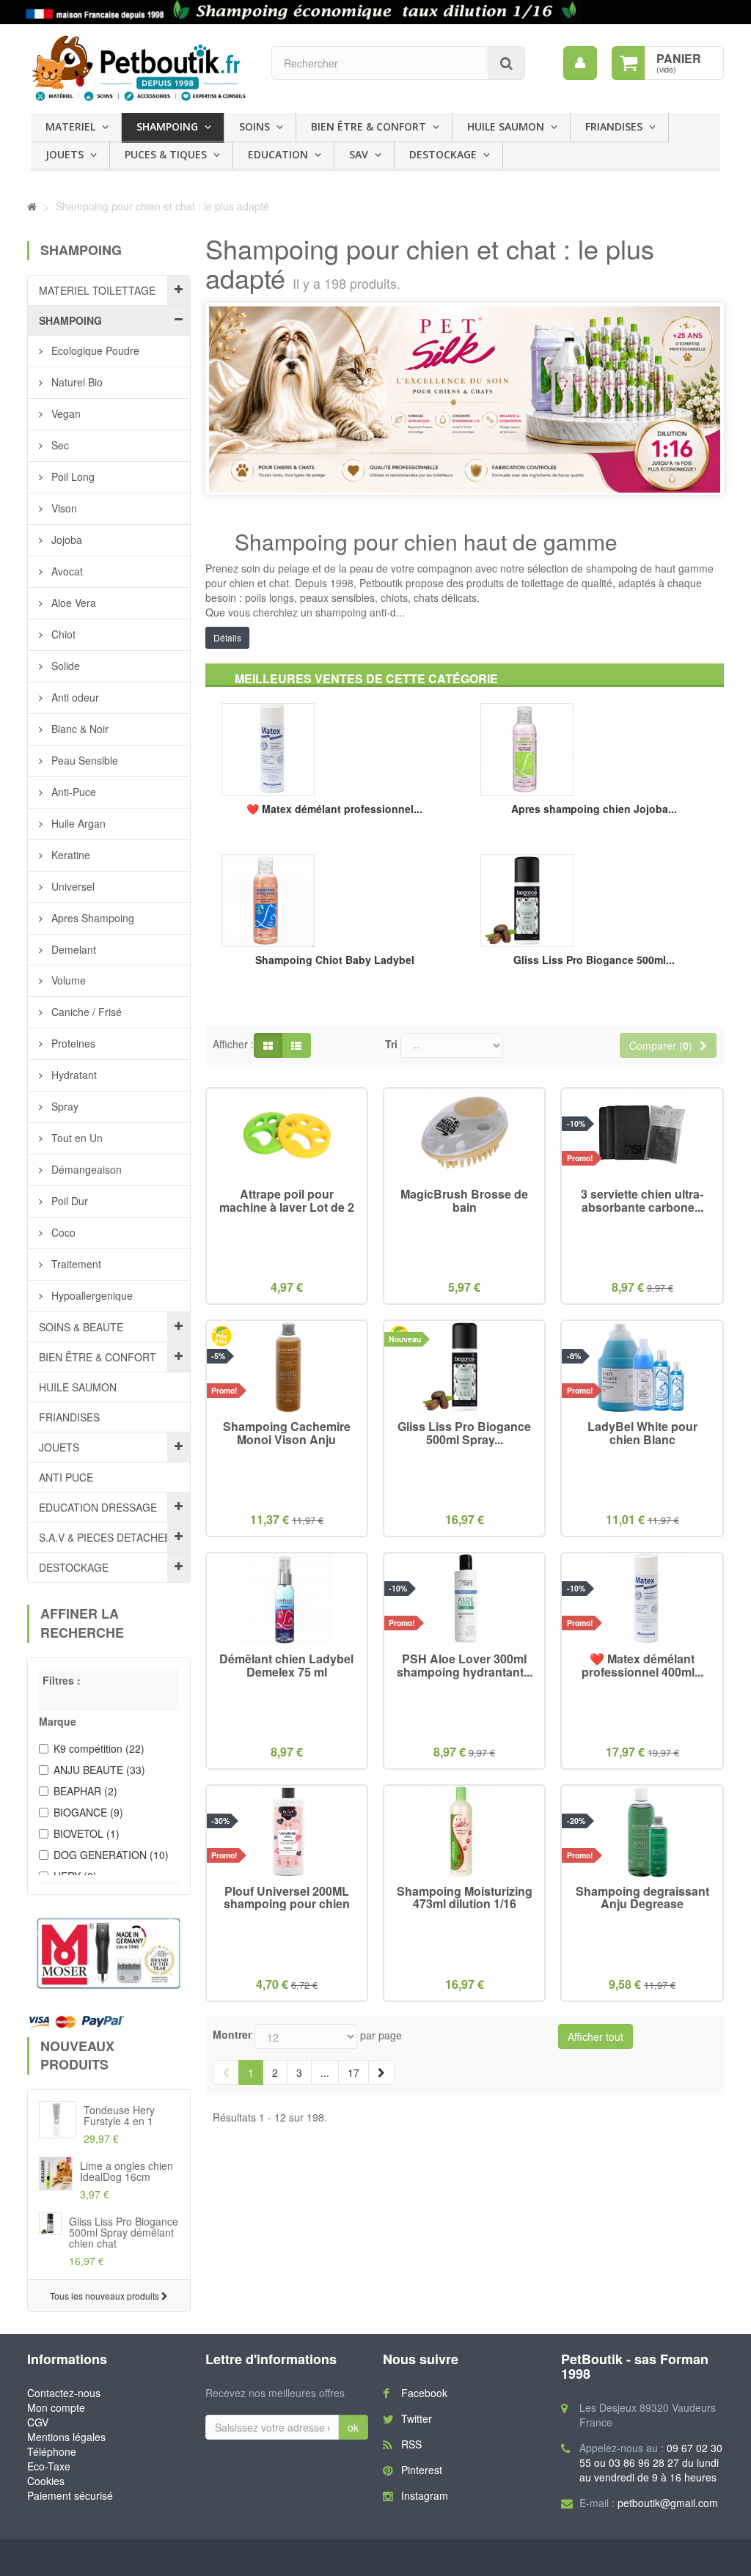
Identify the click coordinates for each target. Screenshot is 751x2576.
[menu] (580, 63)
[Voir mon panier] (629, 63)
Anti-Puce (72, 792)
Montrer (232, 2034)
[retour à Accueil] (32, 206)
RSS (411, 2444)
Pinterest (422, 2470)
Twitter (417, 2418)
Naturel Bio (76, 382)
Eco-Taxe (49, 2466)
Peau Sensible (83, 760)
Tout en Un (76, 1138)
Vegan (65, 413)
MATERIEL (70, 126)
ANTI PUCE (66, 1477)
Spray (63, 1106)
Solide (64, 666)
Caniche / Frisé (85, 1012)
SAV (359, 154)
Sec (59, 445)
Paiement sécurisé (70, 2495)
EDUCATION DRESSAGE (98, 1507)
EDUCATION (278, 154)
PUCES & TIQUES (166, 154)
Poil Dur (68, 1201)
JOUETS (65, 154)
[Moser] (109, 1954)
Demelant (72, 949)
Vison (63, 508)
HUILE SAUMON (506, 126)
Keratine (69, 855)
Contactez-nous (64, 2393)
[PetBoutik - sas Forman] (138, 69)
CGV (38, 2422)
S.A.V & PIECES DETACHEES (108, 1537)
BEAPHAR (85, 1791)
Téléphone (52, 2451)
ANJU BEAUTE (99, 1770)
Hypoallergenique (91, 1295)
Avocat (66, 571)
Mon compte (56, 2407)
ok (353, 2427)
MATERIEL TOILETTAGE (97, 290)
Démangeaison (85, 1169)
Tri (391, 1044)
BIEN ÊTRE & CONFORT (369, 126)
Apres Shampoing (91, 918)
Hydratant (73, 1075)
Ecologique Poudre (94, 350)
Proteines (72, 1043)
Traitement (75, 1264)
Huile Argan (77, 823)
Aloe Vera (72, 603)
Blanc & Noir (78, 729)
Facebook (424, 2393)
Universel (72, 886)
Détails (227, 637)
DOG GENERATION (111, 1855)
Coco (62, 1232)
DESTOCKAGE (443, 154)
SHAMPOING (167, 126)
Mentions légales (66, 2437)
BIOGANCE (88, 1812)
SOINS (254, 126)
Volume (67, 980)
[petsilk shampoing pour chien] (375, 12)
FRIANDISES (614, 126)
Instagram (425, 2495)
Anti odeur (74, 697)
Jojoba (65, 540)
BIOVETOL (87, 1833)
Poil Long (72, 476)
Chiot (62, 634)
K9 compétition (99, 1748)
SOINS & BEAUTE (81, 1327)
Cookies (46, 2481)
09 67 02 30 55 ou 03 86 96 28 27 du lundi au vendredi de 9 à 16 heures (651, 2462)
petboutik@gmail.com (668, 2503)
